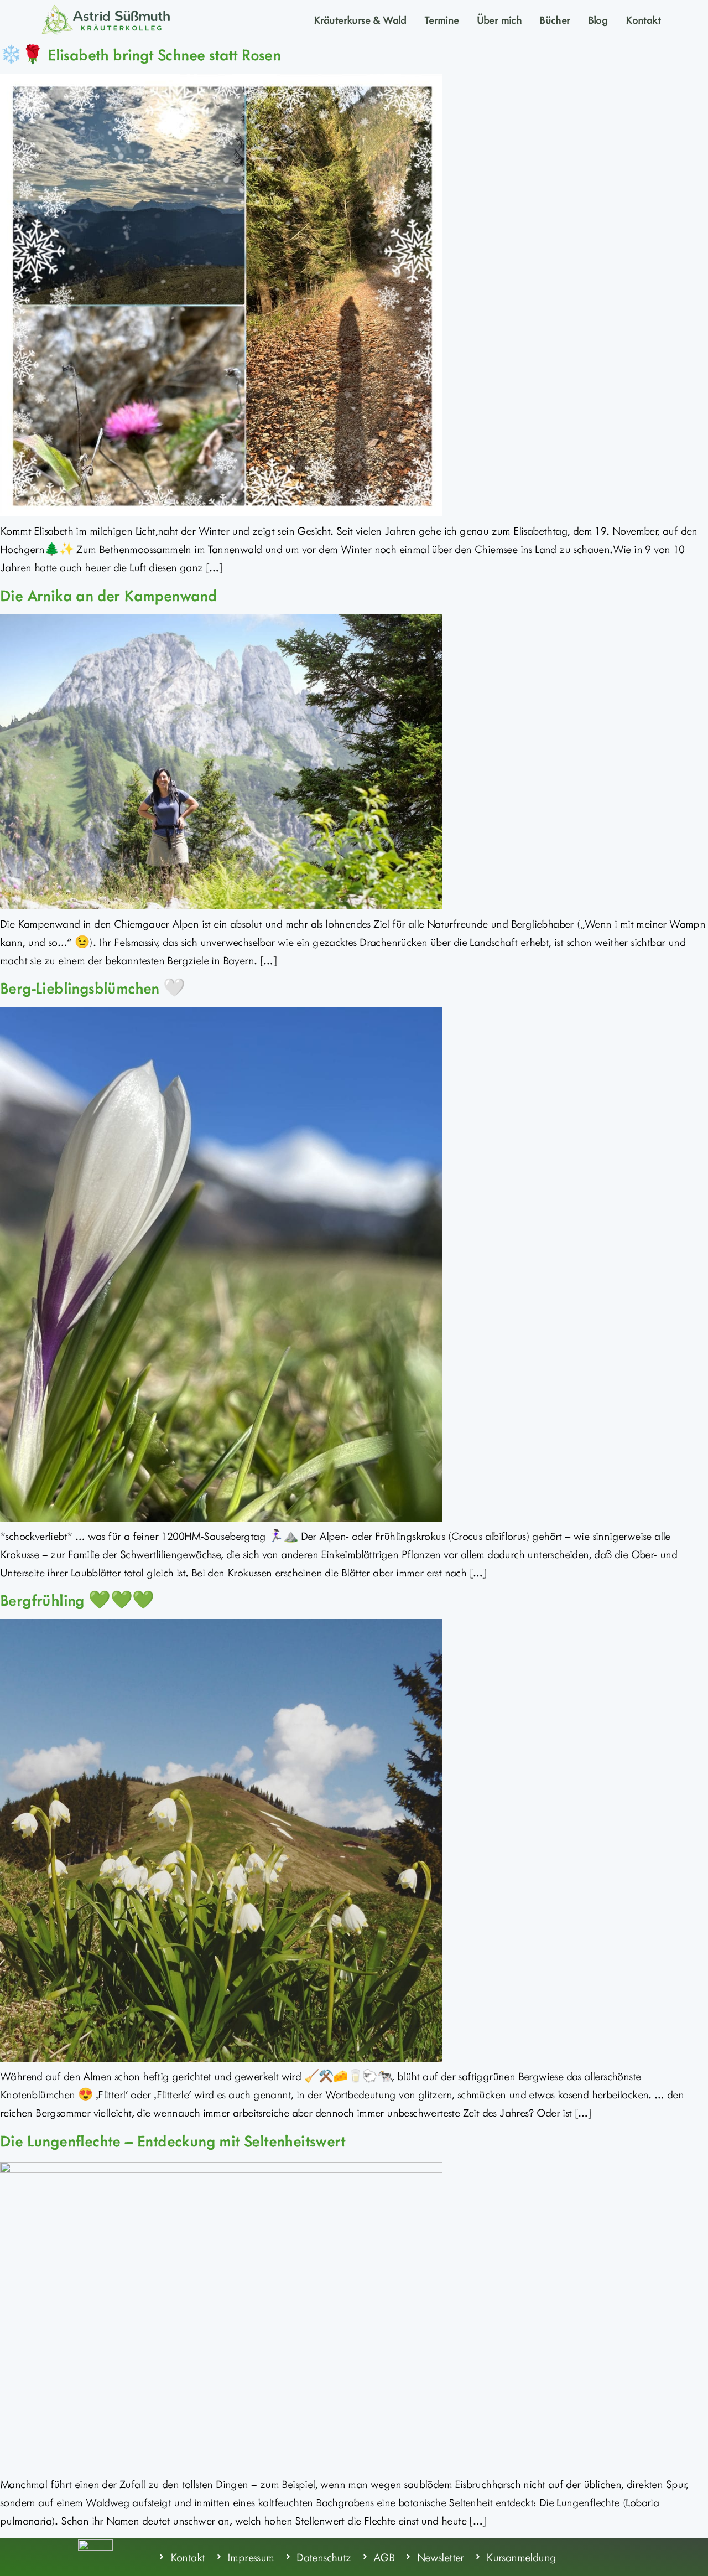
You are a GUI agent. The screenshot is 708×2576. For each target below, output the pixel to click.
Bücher (555, 19)
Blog (598, 19)
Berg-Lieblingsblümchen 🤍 (93, 987)
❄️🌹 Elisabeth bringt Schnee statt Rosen (140, 54)
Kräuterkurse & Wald (360, 19)
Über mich (499, 19)
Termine (442, 19)
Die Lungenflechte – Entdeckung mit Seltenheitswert (173, 2140)
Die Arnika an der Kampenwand (108, 595)
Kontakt (643, 19)
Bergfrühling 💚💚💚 (77, 1600)
